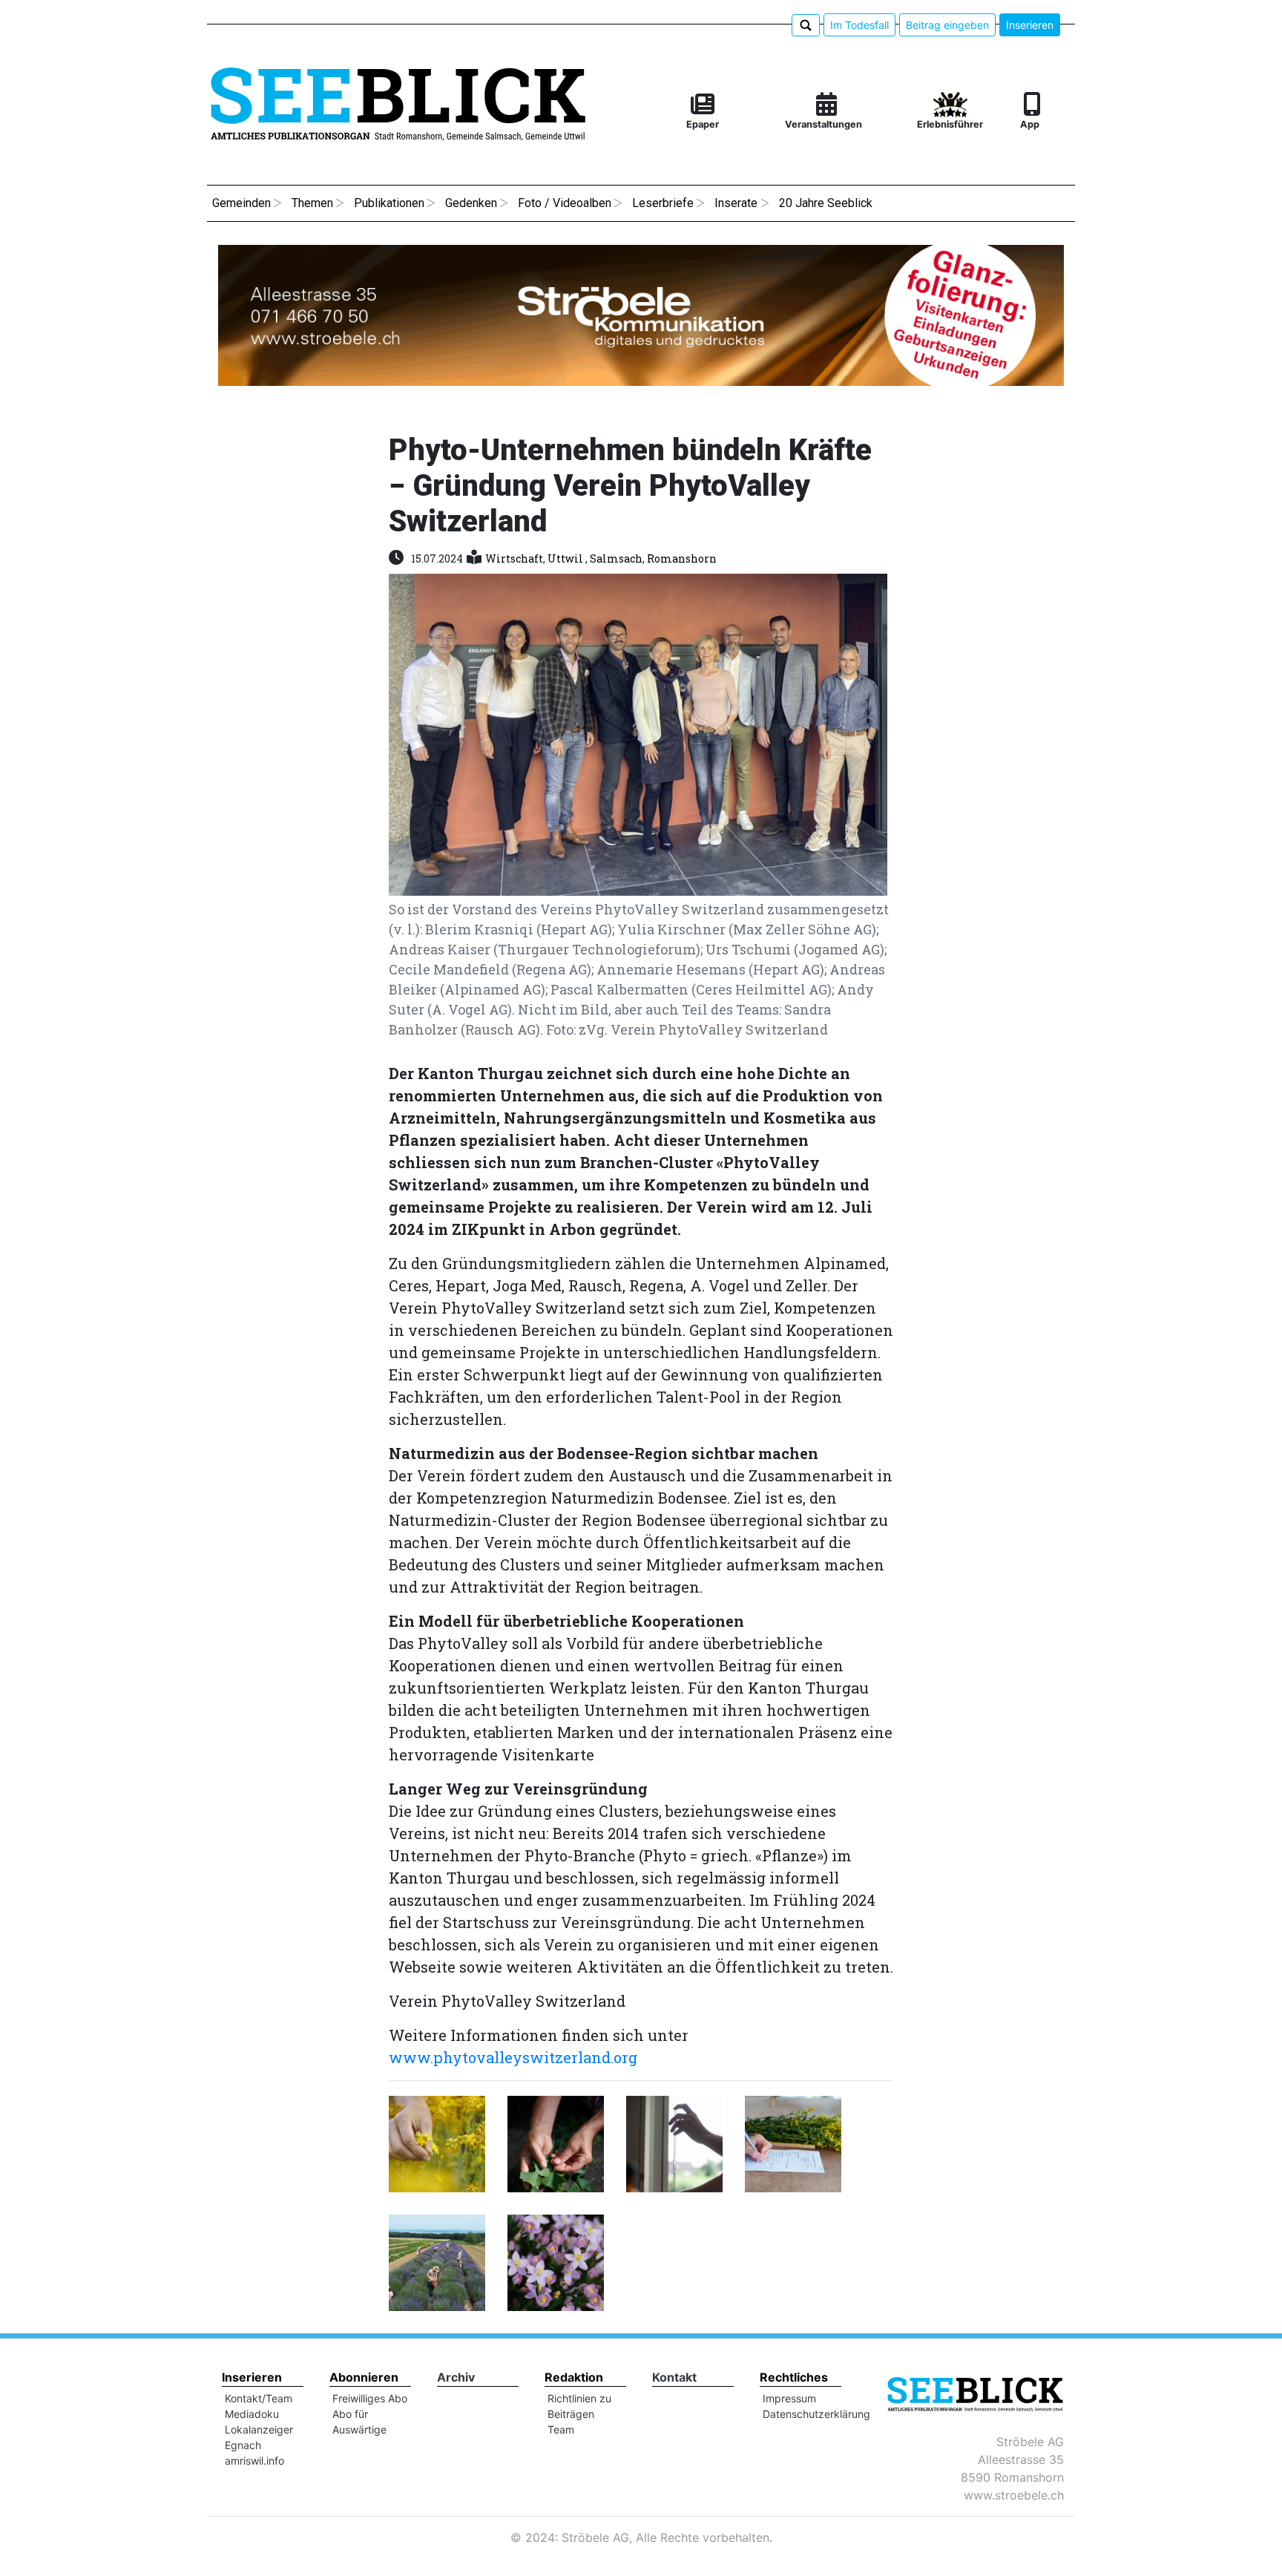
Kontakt (674, 2377)
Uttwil (566, 558)
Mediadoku (252, 2414)
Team (561, 2429)
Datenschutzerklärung (816, 2414)
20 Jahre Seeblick (826, 203)
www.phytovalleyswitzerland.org (513, 2057)
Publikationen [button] (389, 203)
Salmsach (616, 558)
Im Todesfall (859, 25)
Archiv (456, 2377)
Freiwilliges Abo (370, 2398)
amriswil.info (254, 2461)
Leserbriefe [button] (663, 203)
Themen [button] (312, 203)
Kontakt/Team (259, 2398)
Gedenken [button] (471, 203)
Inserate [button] (736, 203)
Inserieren (1030, 25)
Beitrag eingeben (947, 25)
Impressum (789, 2398)
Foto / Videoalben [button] (565, 203)
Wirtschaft (514, 558)
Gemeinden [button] (241, 203)
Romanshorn (682, 558)
